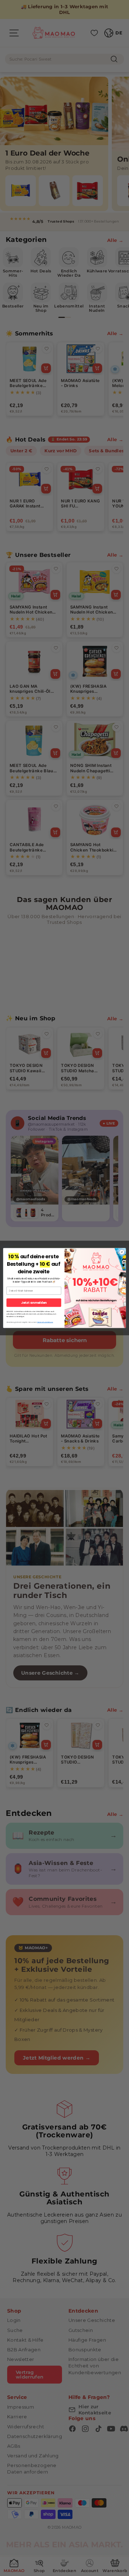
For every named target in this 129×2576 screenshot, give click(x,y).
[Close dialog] (122, 1252)
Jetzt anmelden (34, 1303)
